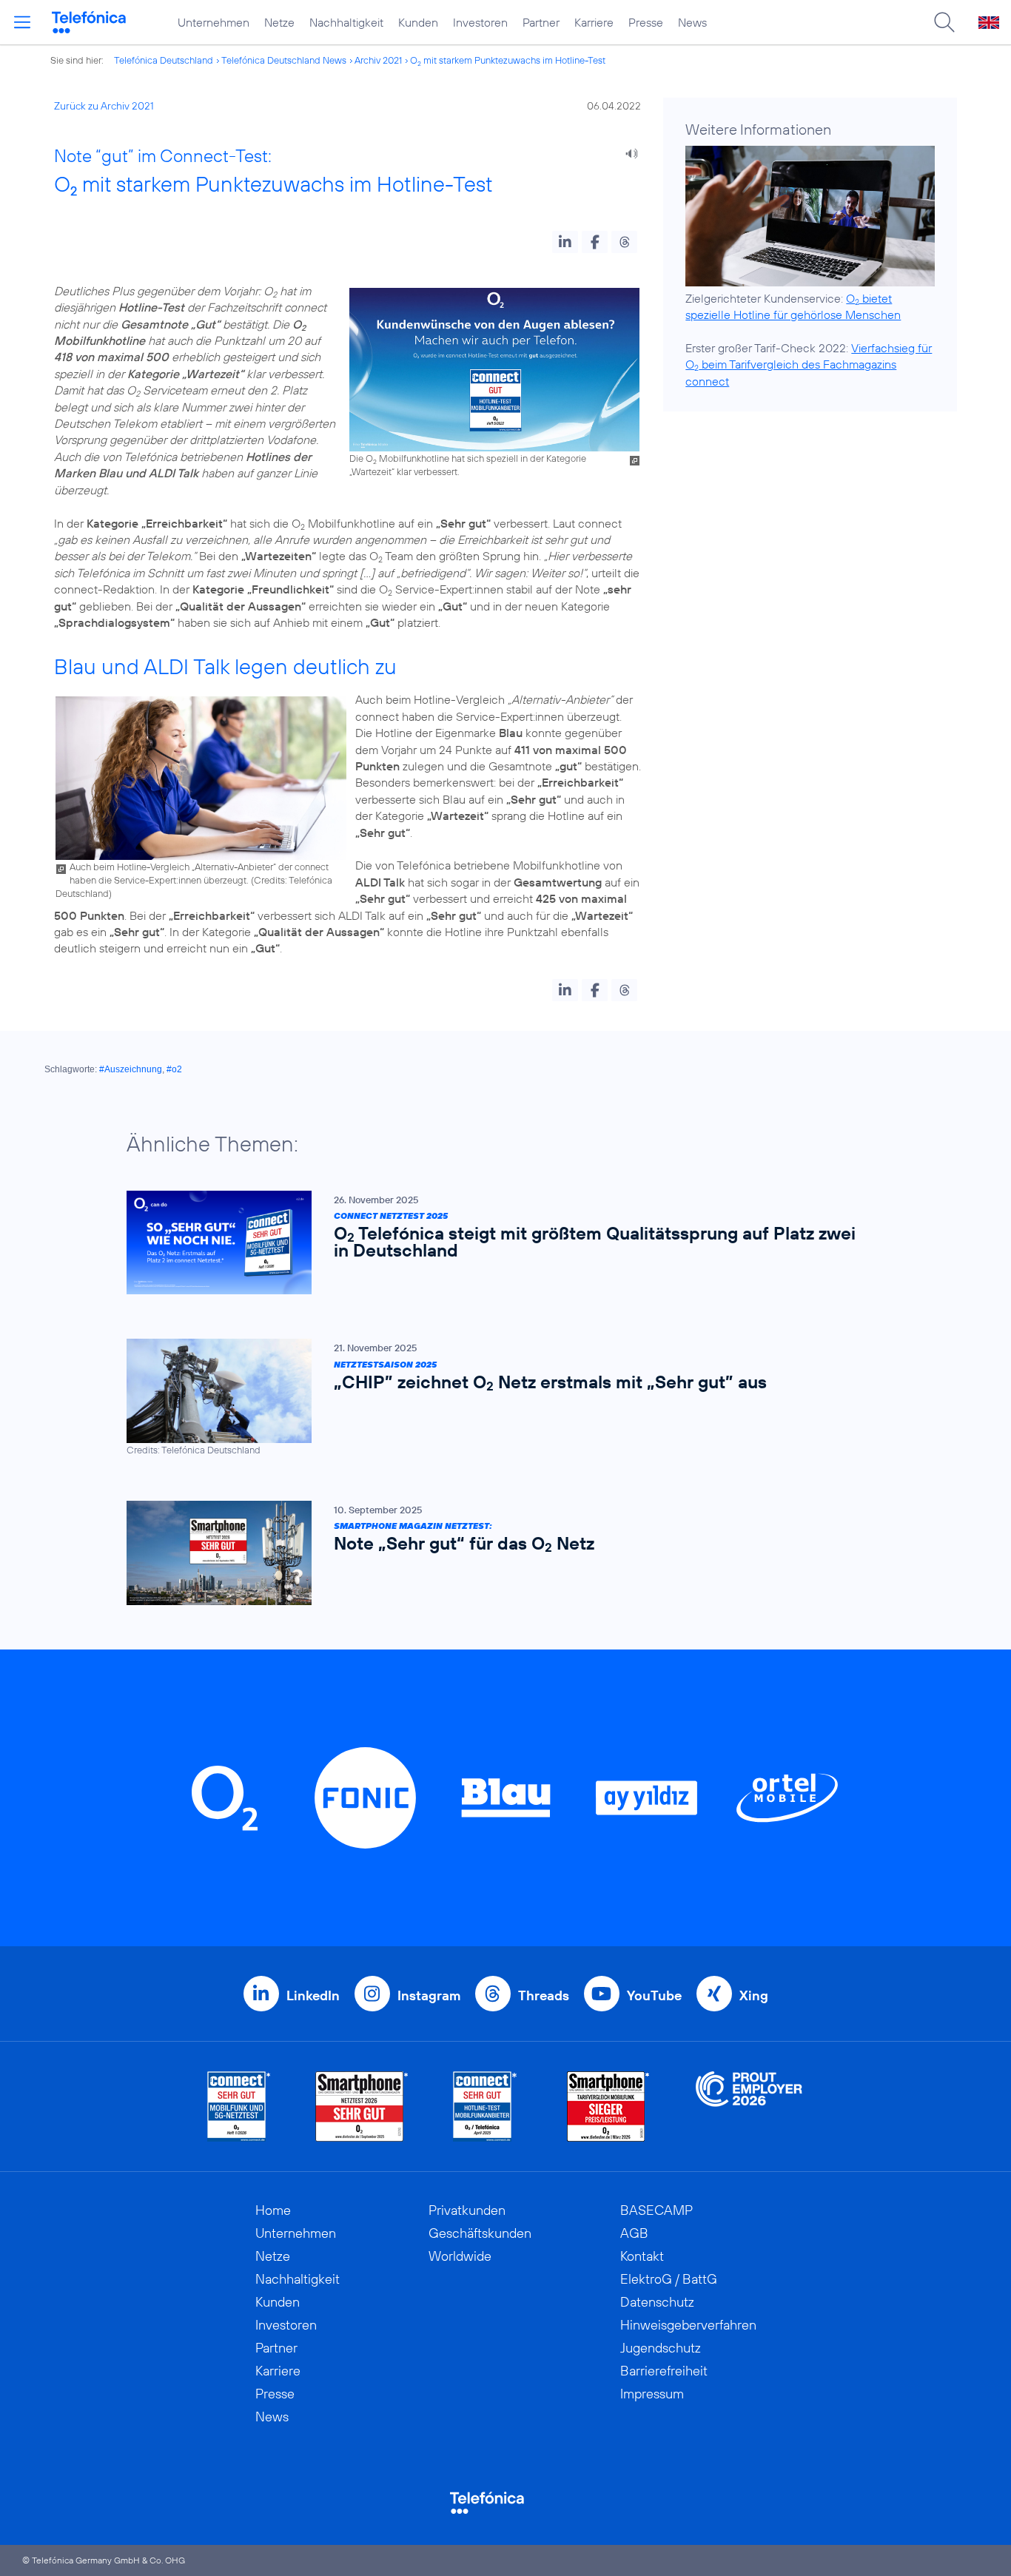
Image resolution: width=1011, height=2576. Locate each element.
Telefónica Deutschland (164, 60)
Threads (544, 1995)
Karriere (594, 22)
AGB (634, 2233)
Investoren (480, 22)
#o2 (174, 1069)
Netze (279, 22)
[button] (565, 242)
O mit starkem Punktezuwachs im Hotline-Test (508, 60)
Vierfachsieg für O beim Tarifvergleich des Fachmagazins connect (809, 364)
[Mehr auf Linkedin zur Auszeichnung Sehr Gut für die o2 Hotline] (485, 2106)
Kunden (418, 22)
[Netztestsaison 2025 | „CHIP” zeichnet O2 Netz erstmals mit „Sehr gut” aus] (498, 1398)
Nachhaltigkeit (346, 22)
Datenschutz (657, 2302)
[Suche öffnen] (944, 22)
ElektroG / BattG (669, 2279)
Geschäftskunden (480, 2233)
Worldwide (460, 2256)
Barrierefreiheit (664, 2371)
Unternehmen (214, 22)
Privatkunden (467, 2210)
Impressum (652, 2394)
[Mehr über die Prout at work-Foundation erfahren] (749, 2106)
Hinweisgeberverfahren (688, 2325)
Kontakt (642, 2256)
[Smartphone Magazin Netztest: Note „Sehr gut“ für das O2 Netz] (498, 1553)
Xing (754, 1995)
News (692, 22)
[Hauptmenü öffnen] (22, 22)
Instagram (429, 1995)
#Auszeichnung (131, 1069)
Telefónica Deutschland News (284, 60)
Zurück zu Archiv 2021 (104, 106)
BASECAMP (656, 2210)
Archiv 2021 (378, 60)
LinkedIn (313, 1995)
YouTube (654, 1995)
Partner (541, 22)
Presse (646, 22)
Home (273, 2210)
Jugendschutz (661, 2348)
